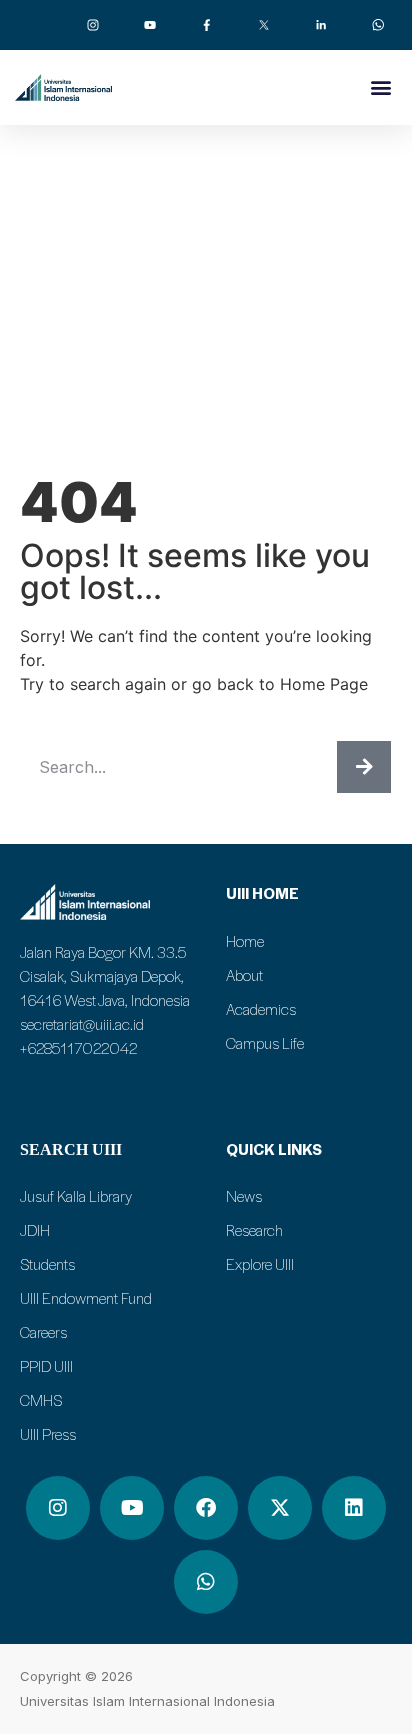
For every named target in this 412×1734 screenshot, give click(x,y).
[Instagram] (58, 1508)
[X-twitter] (280, 1508)
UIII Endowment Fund (86, 1298)
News (244, 1196)
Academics (261, 1009)
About (244, 975)
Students (47, 1264)
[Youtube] (132, 1508)
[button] (380, 86)
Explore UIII (260, 1264)
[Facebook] (206, 1508)
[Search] (364, 767)
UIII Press (48, 1434)
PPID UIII (46, 1366)
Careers (43, 1332)
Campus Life (265, 1043)
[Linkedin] (354, 1508)
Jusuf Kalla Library (76, 1196)
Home (245, 941)
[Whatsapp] (206, 1582)
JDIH (35, 1230)
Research (254, 1230)
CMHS (41, 1400)
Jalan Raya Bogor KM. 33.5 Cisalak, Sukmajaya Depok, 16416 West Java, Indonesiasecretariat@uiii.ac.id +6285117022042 (105, 1000)
